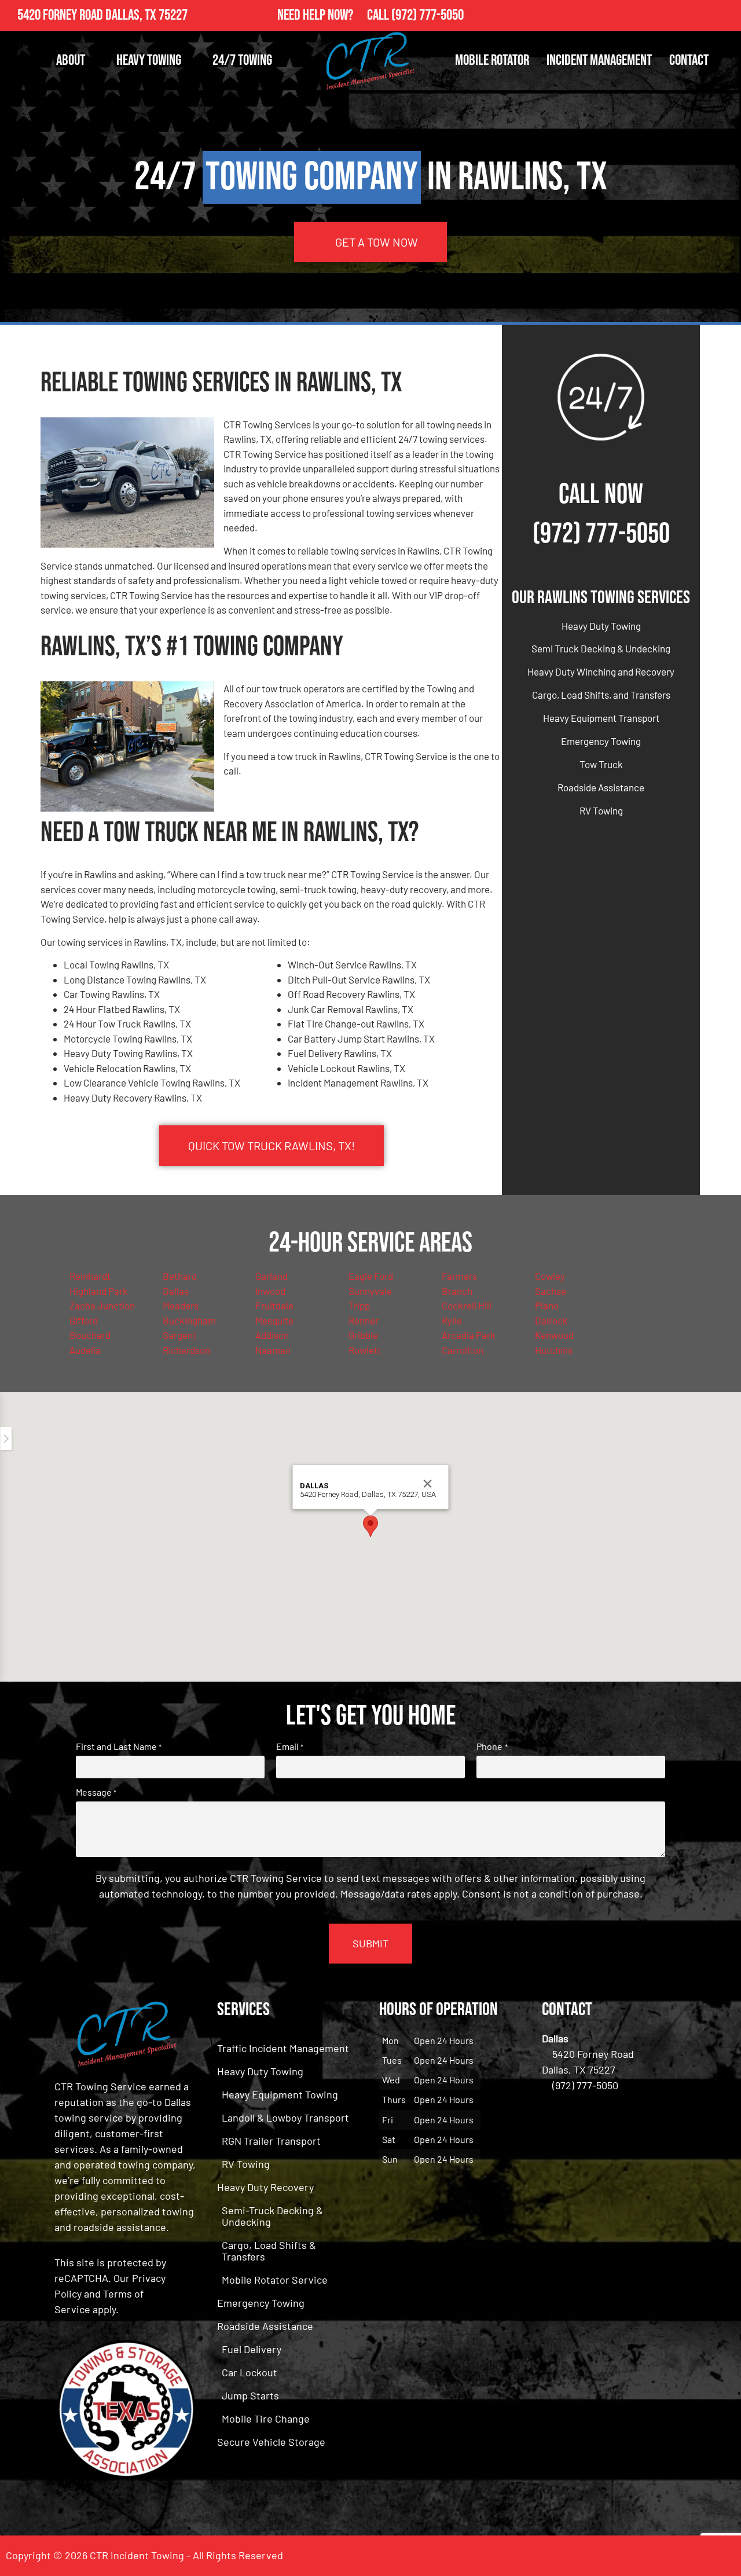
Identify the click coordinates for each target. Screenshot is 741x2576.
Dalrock (551, 1320)
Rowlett (365, 1350)
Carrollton (463, 1350)
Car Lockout (250, 2372)
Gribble (363, 1335)
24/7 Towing (242, 60)
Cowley (550, 1276)
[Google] (725, 16)
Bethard (180, 1276)
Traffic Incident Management (283, 2048)
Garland (272, 1276)
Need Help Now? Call (334, 15)
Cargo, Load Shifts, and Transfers (601, 695)
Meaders (181, 1305)
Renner (364, 1320)
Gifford (84, 1320)
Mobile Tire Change (266, 2419)
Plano (547, 1305)
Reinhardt (90, 1276)
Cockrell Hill (467, 1305)
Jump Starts (250, 2395)
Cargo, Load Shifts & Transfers (269, 2251)
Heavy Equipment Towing (280, 2094)
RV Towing (601, 810)
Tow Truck (601, 764)
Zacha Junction (102, 1305)
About (71, 60)
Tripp (359, 1305)
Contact (689, 60)
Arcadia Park (469, 1335)
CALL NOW (601, 495)
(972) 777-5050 (428, 15)
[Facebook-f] (700, 16)
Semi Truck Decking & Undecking (601, 648)
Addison (272, 1335)
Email (290, 1746)
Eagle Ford (371, 1276)
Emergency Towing (601, 741)
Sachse (551, 1291)
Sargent (179, 1335)
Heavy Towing (149, 60)
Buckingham (189, 1320)
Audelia (85, 1350)
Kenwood (554, 1335)
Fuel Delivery (252, 2349)
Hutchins (554, 1350)
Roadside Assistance (601, 787)
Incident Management (599, 60)
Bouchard (90, 1335)
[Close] (428, 1484)
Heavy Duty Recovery (265, 2187)
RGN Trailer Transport (271, 2141)
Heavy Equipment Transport (601, 718)
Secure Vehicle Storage (271, 2442)
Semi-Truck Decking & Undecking (272, 2216)
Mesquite (274, 1320)
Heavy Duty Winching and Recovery (601, 671)
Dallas (176, 1291)
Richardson (186, 1350)
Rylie (452, 1320)
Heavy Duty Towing (601, 626)
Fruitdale (274, 1305)
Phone (492, 1746)
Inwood (270, 1291)
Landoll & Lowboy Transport (285, 2118)
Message (96, 1792)
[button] (370, 1526)
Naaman (273, 1350)
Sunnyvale (370, 1291)
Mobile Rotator (492, 60)
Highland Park (99, 1291)
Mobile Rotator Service (275, 2280)
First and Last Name (119, 1746)
